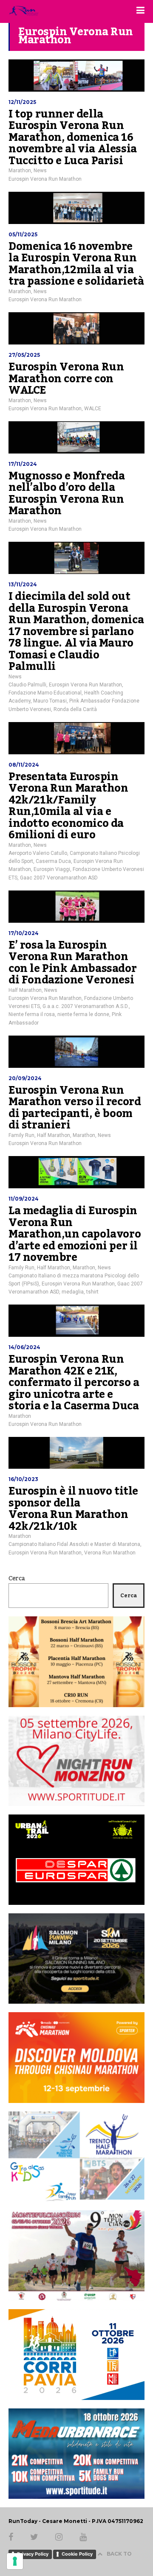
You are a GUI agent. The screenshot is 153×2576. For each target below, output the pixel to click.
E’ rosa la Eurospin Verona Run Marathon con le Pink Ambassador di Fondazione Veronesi (72, 963)
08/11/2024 (24, 765)
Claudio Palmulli (27, 685)
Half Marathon (25, 990)
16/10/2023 (23, 1479)
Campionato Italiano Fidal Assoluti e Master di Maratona (74, 1544)
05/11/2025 (23, 234)
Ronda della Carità (75, 709)
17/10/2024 (24, 933)
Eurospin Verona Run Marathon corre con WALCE (66, 379)
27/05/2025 (24, 355)
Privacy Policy (33, 2554)
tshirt (92, 1292)
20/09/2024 (25, 1078)
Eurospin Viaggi (52, 869)
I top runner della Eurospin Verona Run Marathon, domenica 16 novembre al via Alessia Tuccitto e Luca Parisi (73, 137)
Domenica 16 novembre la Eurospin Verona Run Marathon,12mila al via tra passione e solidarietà (76, 264)
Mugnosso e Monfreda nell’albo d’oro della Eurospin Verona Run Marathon (67, 494)
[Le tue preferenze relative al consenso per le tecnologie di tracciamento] (15, 2561)
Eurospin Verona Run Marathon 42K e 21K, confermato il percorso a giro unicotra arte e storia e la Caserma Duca (74, 1383)
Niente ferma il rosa (32, 1014)
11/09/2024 (24, 1199)
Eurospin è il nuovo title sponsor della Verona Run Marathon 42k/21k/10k (73, 1509)
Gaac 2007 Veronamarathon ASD (59, 878)
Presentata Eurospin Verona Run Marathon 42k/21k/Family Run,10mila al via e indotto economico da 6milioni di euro (68, 806)
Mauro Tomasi (50, 701)
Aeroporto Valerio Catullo (38, 853)
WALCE (93, 409)
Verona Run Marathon (110, 1553)
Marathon (20, 171)
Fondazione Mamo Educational (45, 693)
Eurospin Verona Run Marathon (45, 179)
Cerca (17, 1579)
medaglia (73, 1292)
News (40, 171)
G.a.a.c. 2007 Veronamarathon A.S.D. (86, 1006)
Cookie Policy (77, 2554)
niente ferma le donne (83, 1014)
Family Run (21, 1135)
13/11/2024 (23, 584)
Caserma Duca (53, 861)
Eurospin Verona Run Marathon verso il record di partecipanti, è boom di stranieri (75, 1108)
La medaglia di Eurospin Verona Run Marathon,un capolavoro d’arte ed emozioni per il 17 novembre (75, 1234)
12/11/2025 (22, 102)
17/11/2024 (23, 464)
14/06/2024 (24, 1347)
